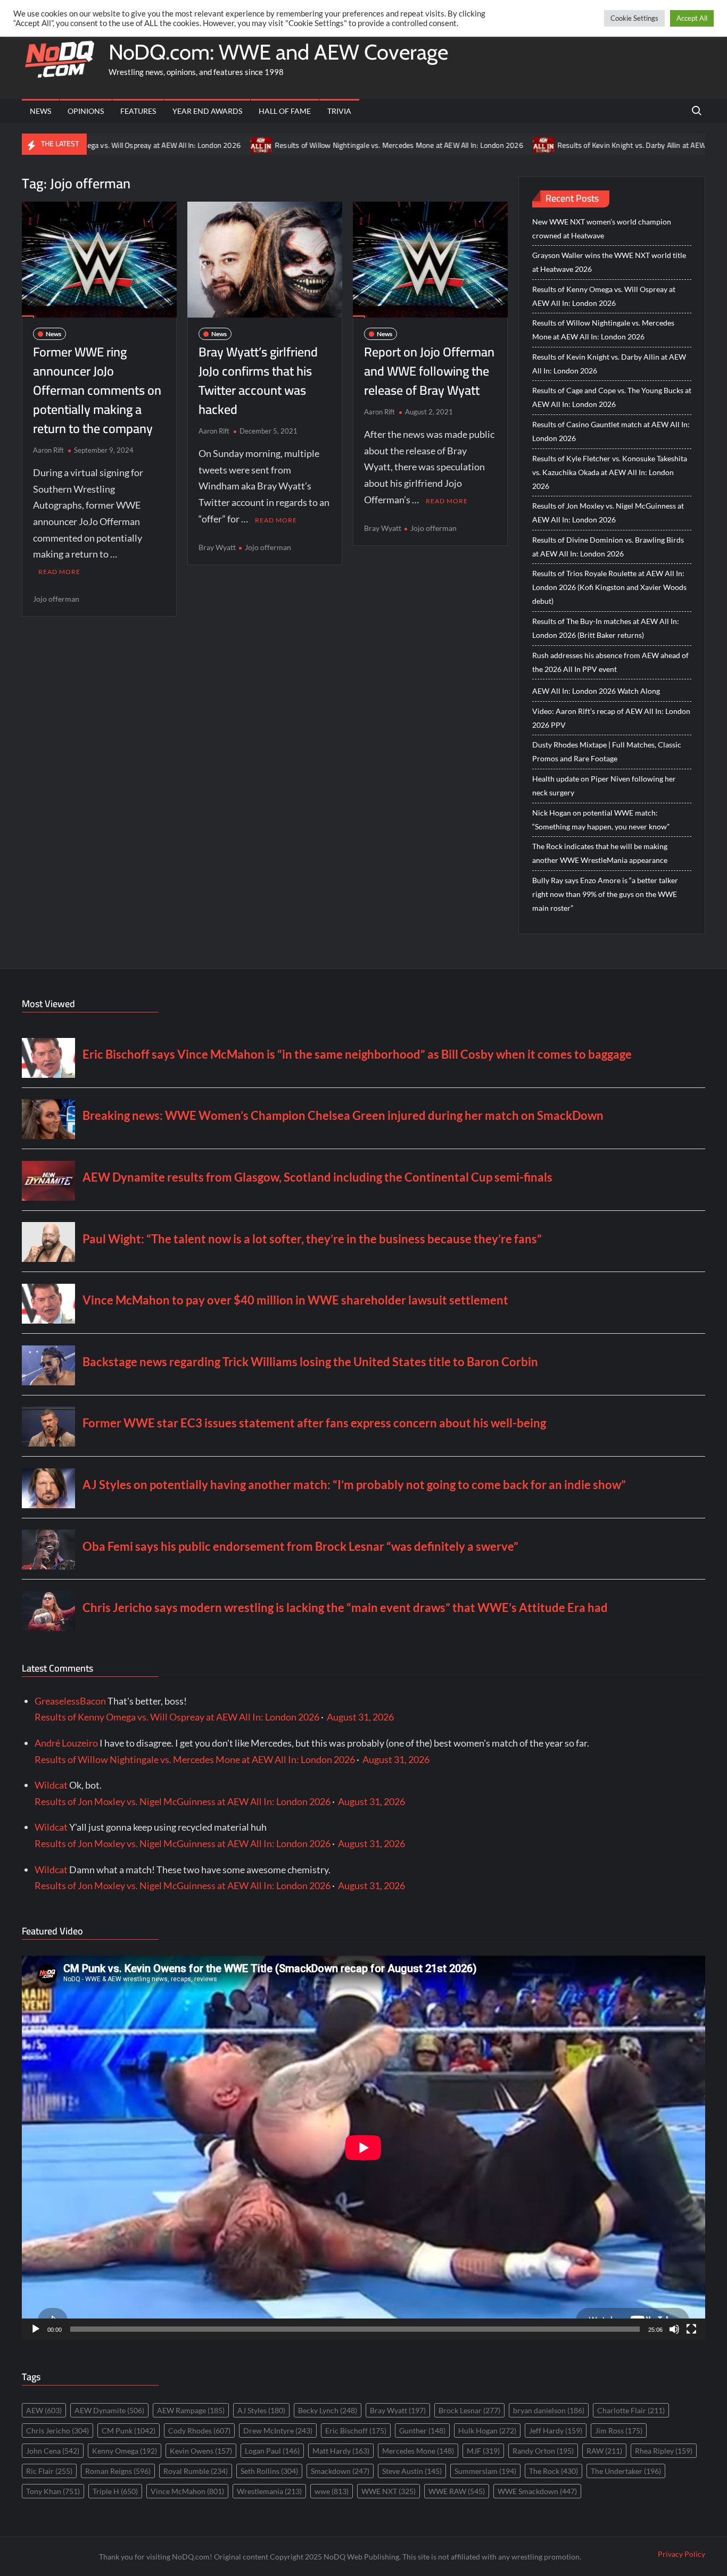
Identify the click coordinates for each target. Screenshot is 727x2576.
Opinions (86, 111)
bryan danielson (549, 2410)
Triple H (115, 2491)
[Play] (36, 2329)
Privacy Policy (681, 2554)
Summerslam (485, 2471)
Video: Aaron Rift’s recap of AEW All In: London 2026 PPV (611, 718)
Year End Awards (207, 111)
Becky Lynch (328, 2410)
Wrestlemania (269, 2491)
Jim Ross (619, 2430)
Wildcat (51, 1785)
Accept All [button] (692, 18)
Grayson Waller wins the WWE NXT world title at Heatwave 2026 (609, 262)
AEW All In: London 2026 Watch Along (596, 691)
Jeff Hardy (556, 2430)
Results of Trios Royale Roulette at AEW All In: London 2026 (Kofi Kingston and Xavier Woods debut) (609, 587)
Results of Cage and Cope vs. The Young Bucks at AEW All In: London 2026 (612, 397)
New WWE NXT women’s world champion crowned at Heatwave (602, 228)
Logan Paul (272, 2451)
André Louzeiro (66, 1743)
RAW (604, 2451)
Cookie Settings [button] (634, 18)
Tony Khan (53, 2491)
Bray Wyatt (217, 547)
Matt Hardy (341, 2451)
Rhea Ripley (664, 2451)
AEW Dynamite (109, 2410)
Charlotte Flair (631, 2410)
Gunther (422, 2430)
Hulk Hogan (487, 2430)
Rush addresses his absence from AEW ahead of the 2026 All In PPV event (610, 662)
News (40, 111)
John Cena (53, 2451)
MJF (483, 2451)
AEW (44, 2410)
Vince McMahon (187, 2491)
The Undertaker (626, 2471)
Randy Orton (543, 2451)
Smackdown (340, 2471)
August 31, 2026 (360, 1717)
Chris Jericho (57, 2430)
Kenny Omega (125, 2451)
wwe (332, 2491)
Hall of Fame (285, 111)
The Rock (553, 2471)
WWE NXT (389, 2491)
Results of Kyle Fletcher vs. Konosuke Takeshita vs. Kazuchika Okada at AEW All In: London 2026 (610, 472)
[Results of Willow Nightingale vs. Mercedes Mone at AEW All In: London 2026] (182, 144)
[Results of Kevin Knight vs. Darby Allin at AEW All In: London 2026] (465, 144)
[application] (363, 2148)
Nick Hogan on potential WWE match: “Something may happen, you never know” (601, 820)
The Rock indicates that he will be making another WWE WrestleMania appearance (600, 853)
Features (138, 111)
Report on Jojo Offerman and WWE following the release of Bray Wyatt (429, 371)
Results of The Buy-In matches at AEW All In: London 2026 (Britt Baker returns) (606, 628)
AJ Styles (261, 2410)
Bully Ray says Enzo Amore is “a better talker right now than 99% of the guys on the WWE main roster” (605, 894)
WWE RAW (457, 2491)
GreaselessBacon (70, 1701)
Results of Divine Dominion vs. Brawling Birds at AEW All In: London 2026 (608, 547)
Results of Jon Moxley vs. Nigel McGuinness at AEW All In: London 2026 (608, 513)
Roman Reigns (118, 2471)
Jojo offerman (56, 599)
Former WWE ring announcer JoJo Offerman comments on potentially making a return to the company (97, 390)
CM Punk (129, 2430)
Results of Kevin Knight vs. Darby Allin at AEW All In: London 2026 (584, 145)
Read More (59, 572)
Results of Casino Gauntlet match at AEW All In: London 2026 (611, 431)
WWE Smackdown (537, 2491)
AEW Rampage (191, 2410)
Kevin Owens (201, 2451)
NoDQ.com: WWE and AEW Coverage (278, 52)
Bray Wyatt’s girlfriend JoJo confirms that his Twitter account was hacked (258, 381)
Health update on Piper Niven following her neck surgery (604, 786)
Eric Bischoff (356, 2430)
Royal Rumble (196, 2471)
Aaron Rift (48, 450)
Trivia (339, 111)
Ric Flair (49, 2471)
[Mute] (674, 2329)
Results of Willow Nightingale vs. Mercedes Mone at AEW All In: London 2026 (320, 145)
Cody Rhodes (199, 2430)
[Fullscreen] (691, 2329)
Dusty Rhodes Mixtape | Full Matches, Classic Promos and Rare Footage (607, 751)
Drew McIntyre (278, 2430)
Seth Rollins (269, 2471)
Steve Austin (412, 2471)
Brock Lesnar (469, 2410)
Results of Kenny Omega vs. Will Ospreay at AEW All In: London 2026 (604, 296)
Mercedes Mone (418, 2451)
